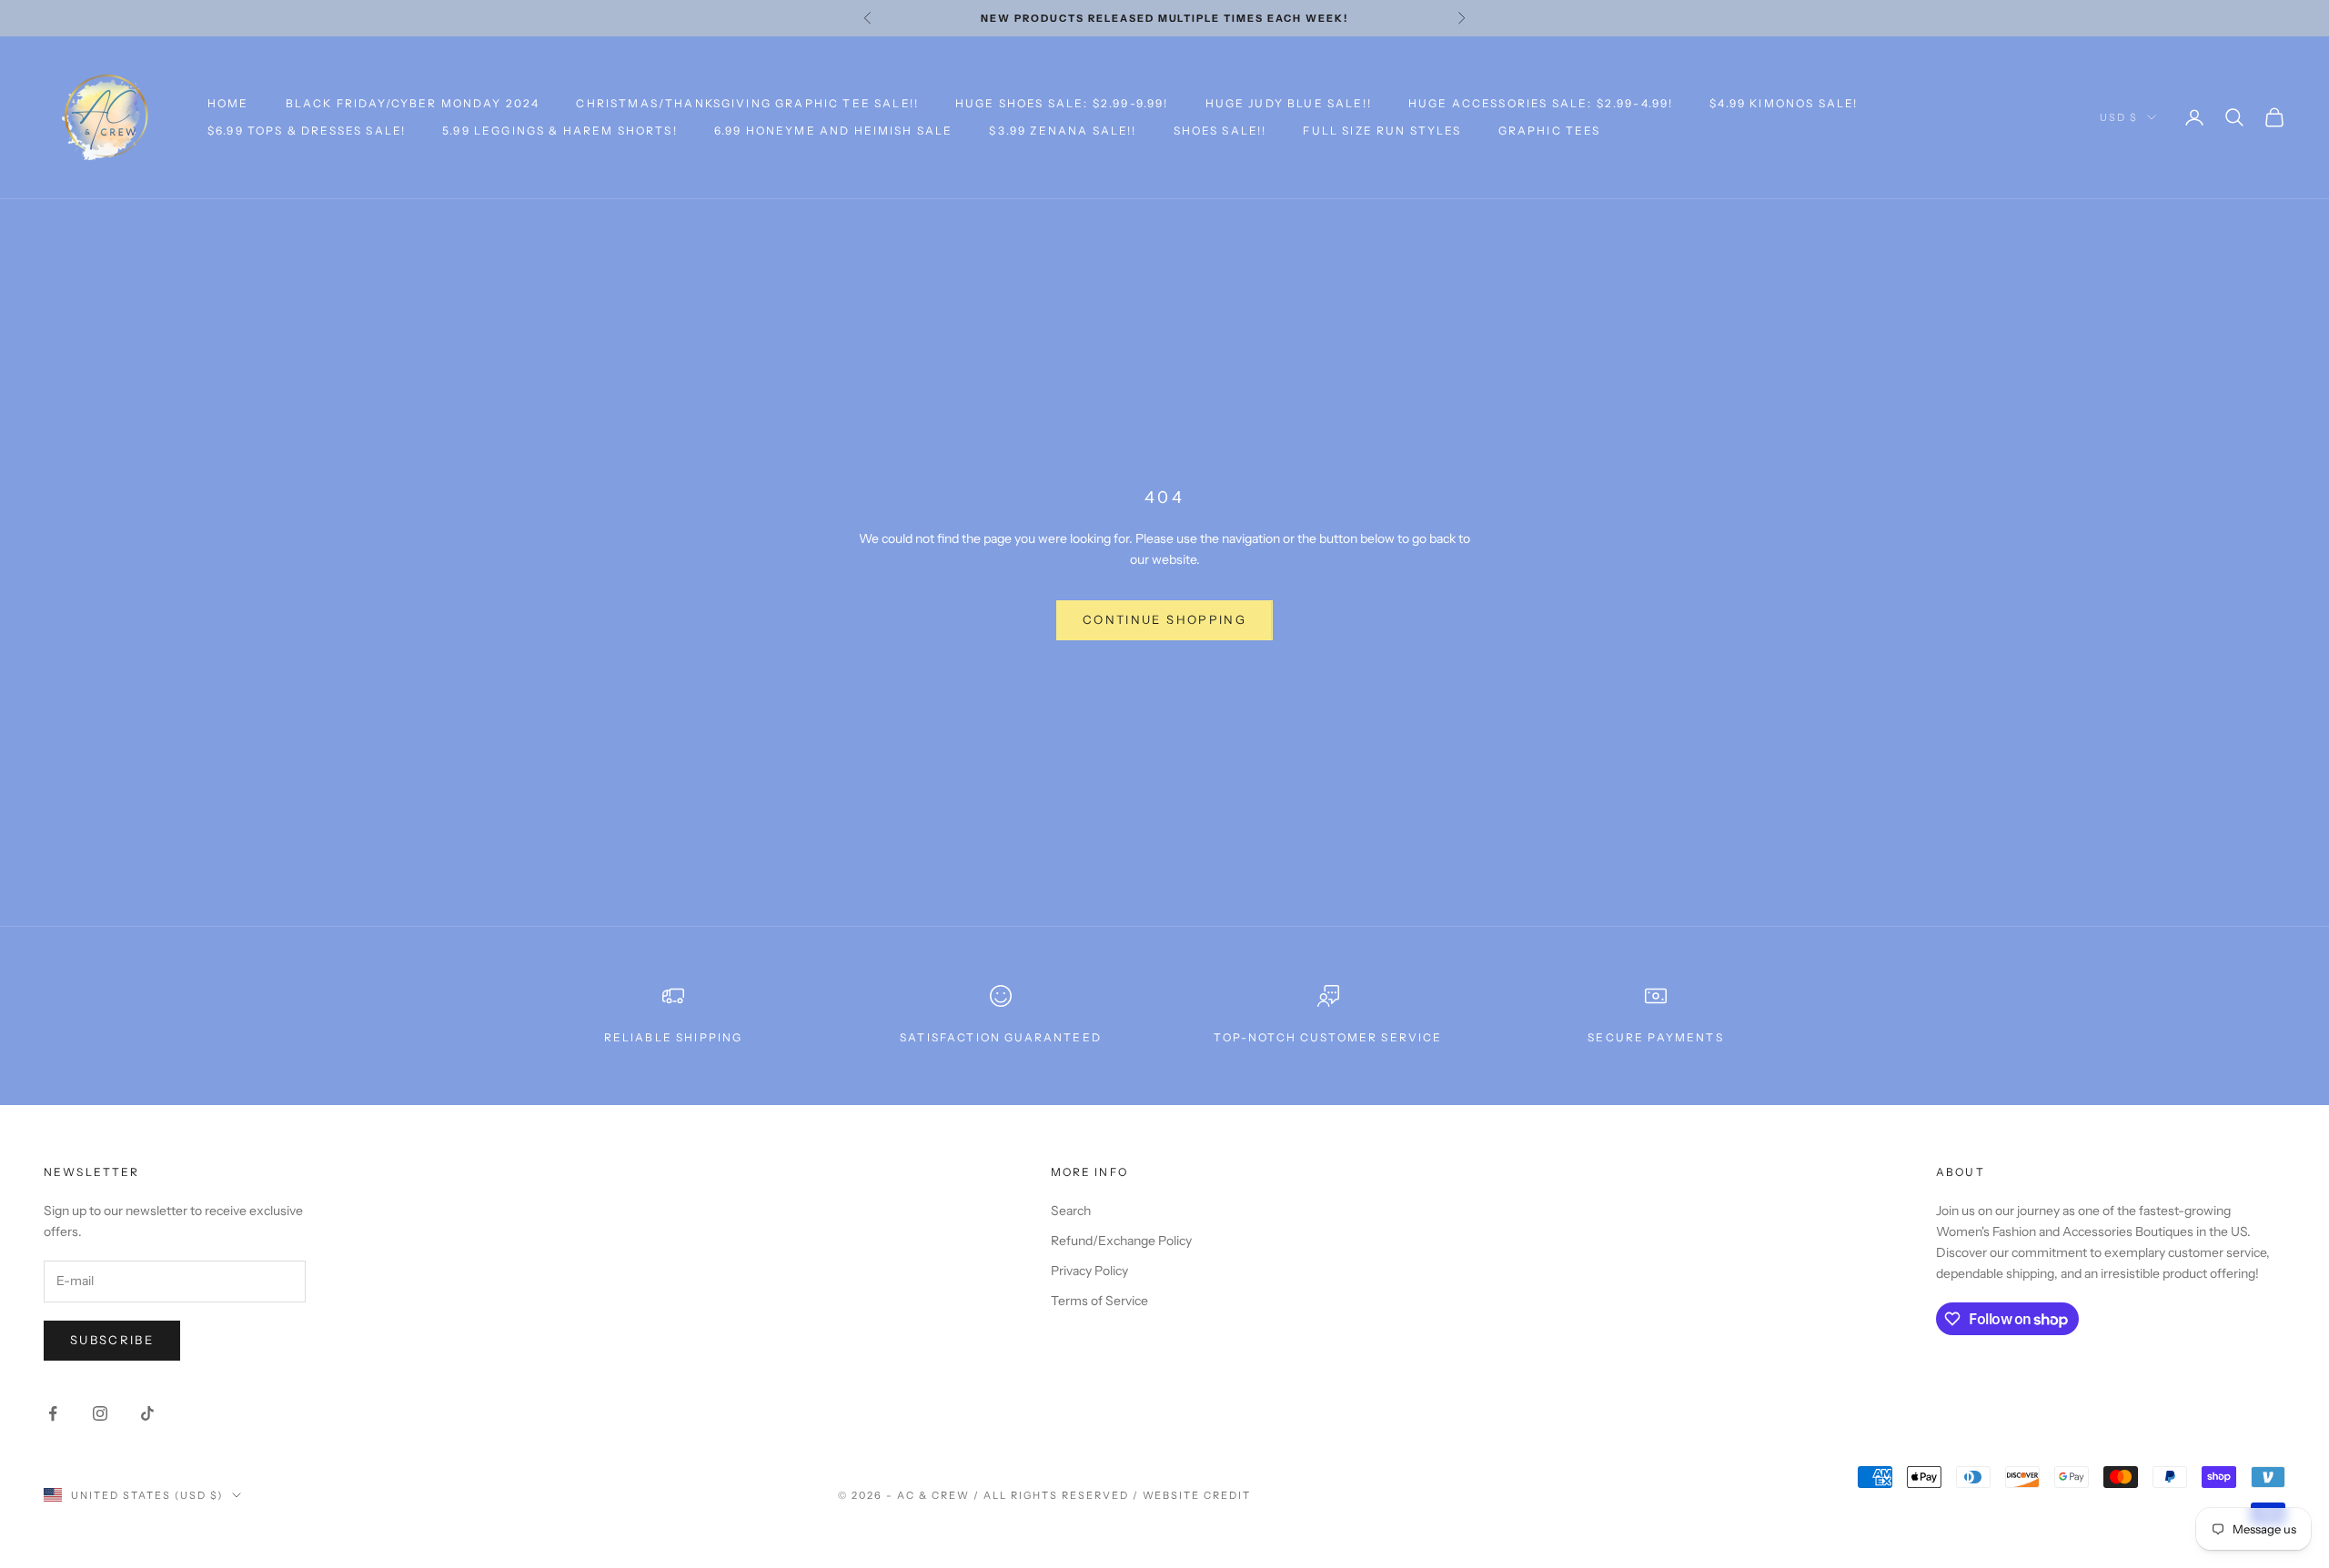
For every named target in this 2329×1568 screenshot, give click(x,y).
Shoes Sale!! (1220, 131)
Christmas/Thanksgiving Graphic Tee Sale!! (747, 103)
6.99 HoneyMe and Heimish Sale (834, 131)
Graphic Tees (1550, 131)
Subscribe (112, 1340)
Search (1071, 1211)
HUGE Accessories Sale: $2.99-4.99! (1541, 103)
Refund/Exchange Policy (1121, 1241)
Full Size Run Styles (1382, 131)
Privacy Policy (1089, 1271)
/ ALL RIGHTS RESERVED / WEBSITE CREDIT (1112, 1495)
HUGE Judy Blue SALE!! (1289, 103)
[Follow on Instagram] (100, 1413)
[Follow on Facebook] (53, 1413)
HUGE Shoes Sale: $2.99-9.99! (1062, 103)
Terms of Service (1099, 1301)
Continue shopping (1164, 619)
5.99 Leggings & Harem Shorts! (560, 131)
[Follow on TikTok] (147, 1413)
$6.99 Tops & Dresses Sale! (307, 131)
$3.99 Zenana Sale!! (1063, 131)
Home (228, 103)
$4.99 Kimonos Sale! (1784, 103)
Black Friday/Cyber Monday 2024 (413, 103)
